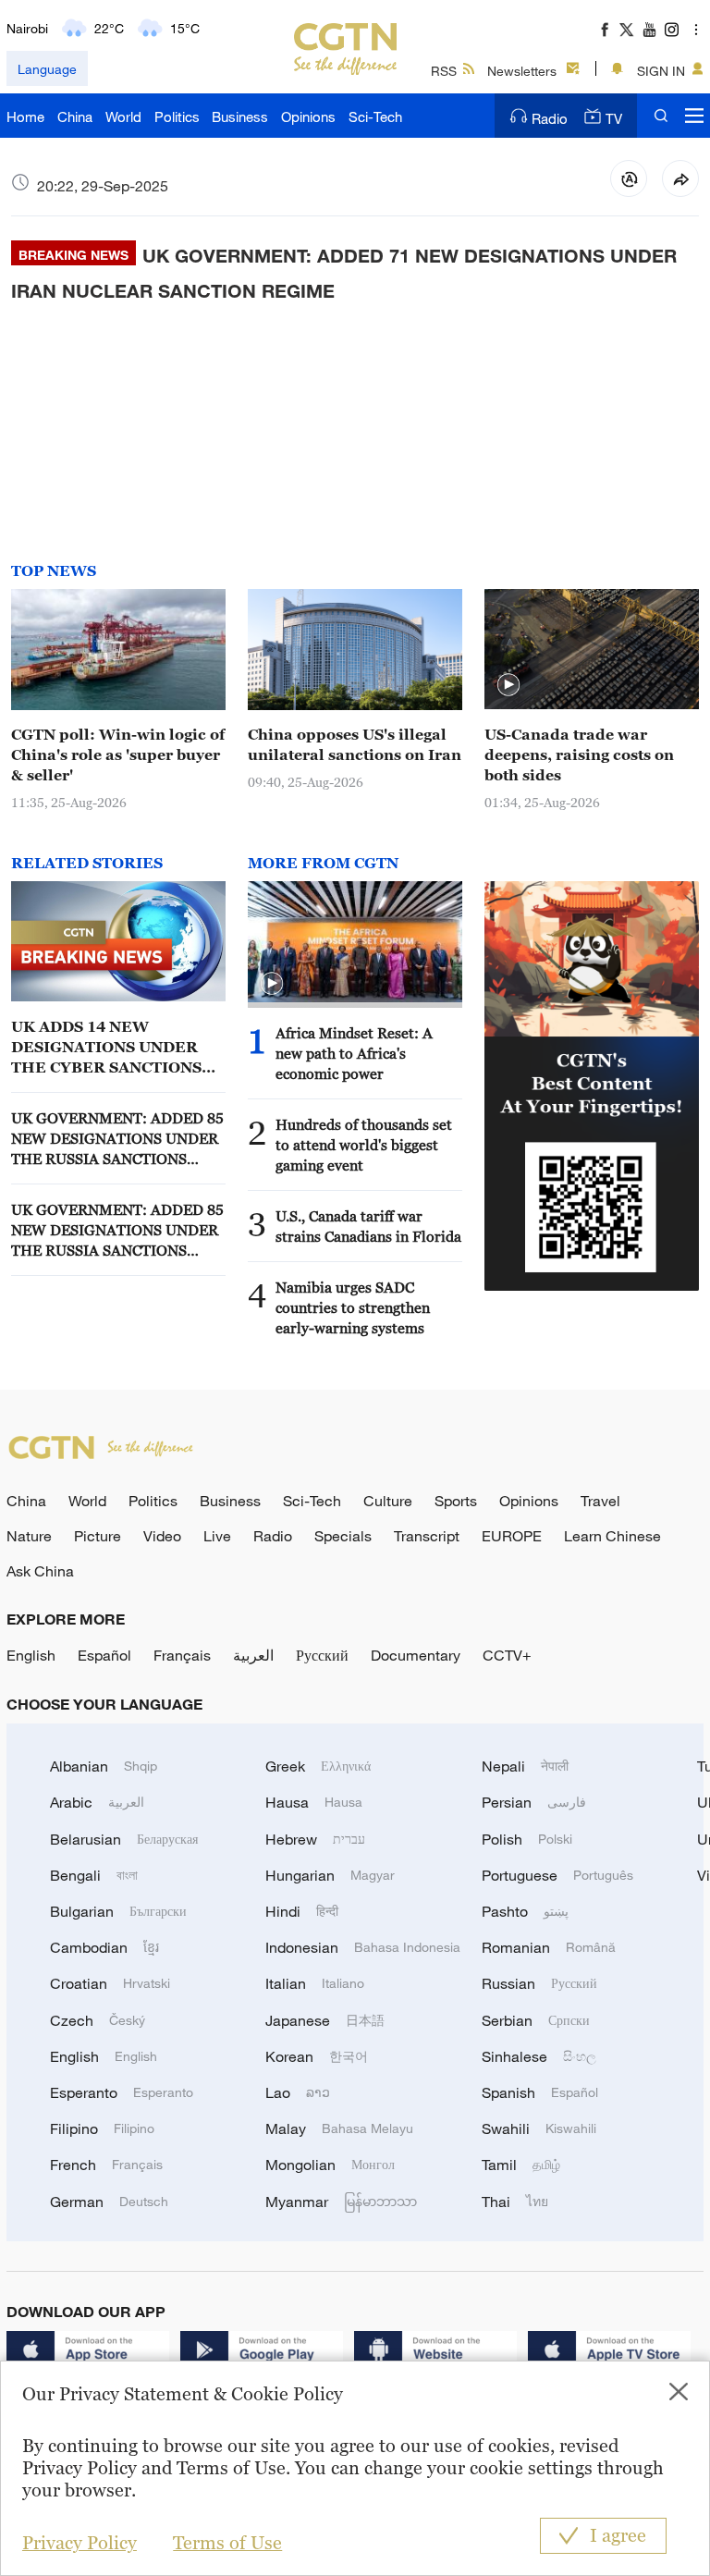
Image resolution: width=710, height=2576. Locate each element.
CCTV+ (507, 1655)
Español (104, 1655)
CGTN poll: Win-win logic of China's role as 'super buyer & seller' (118, 754)
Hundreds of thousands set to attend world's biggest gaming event (364, 1145)
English (31, 1655)
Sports (456, 1501)
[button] (508, 685)
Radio (550, 118)
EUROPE (512, 1536)
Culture (388, 1501)
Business (240, 117)
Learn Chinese (612, 1536)
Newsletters (522, 71)
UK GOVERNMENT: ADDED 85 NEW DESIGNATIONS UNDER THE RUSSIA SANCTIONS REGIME (117, 1139)
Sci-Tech (375, 117)
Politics (177, 117)
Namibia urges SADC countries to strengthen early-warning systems (353, 1307)
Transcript (427, 1536)
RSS (444, 71)
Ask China (40, 1571)
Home (25, 117)
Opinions (308, 117)
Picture (98, 1536)
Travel (600, 1501)
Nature (29, 1536)
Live (217, 1536)
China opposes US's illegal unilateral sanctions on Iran (355, 744)
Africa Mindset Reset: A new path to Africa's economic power (354, 1053)
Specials (343, 1536)
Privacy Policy (80, 2543)
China (75, 117)
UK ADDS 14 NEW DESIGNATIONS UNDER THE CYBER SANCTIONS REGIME (106, 1048)
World (123, 117)
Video (162, 1536)
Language (47, 69)
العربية (253, 1655)
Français (182, 1655)
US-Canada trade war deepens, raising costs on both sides (579, 754)
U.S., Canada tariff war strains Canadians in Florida (368, 1226)
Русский (322, 1655)
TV (614, 118)
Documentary (416, 1655)
